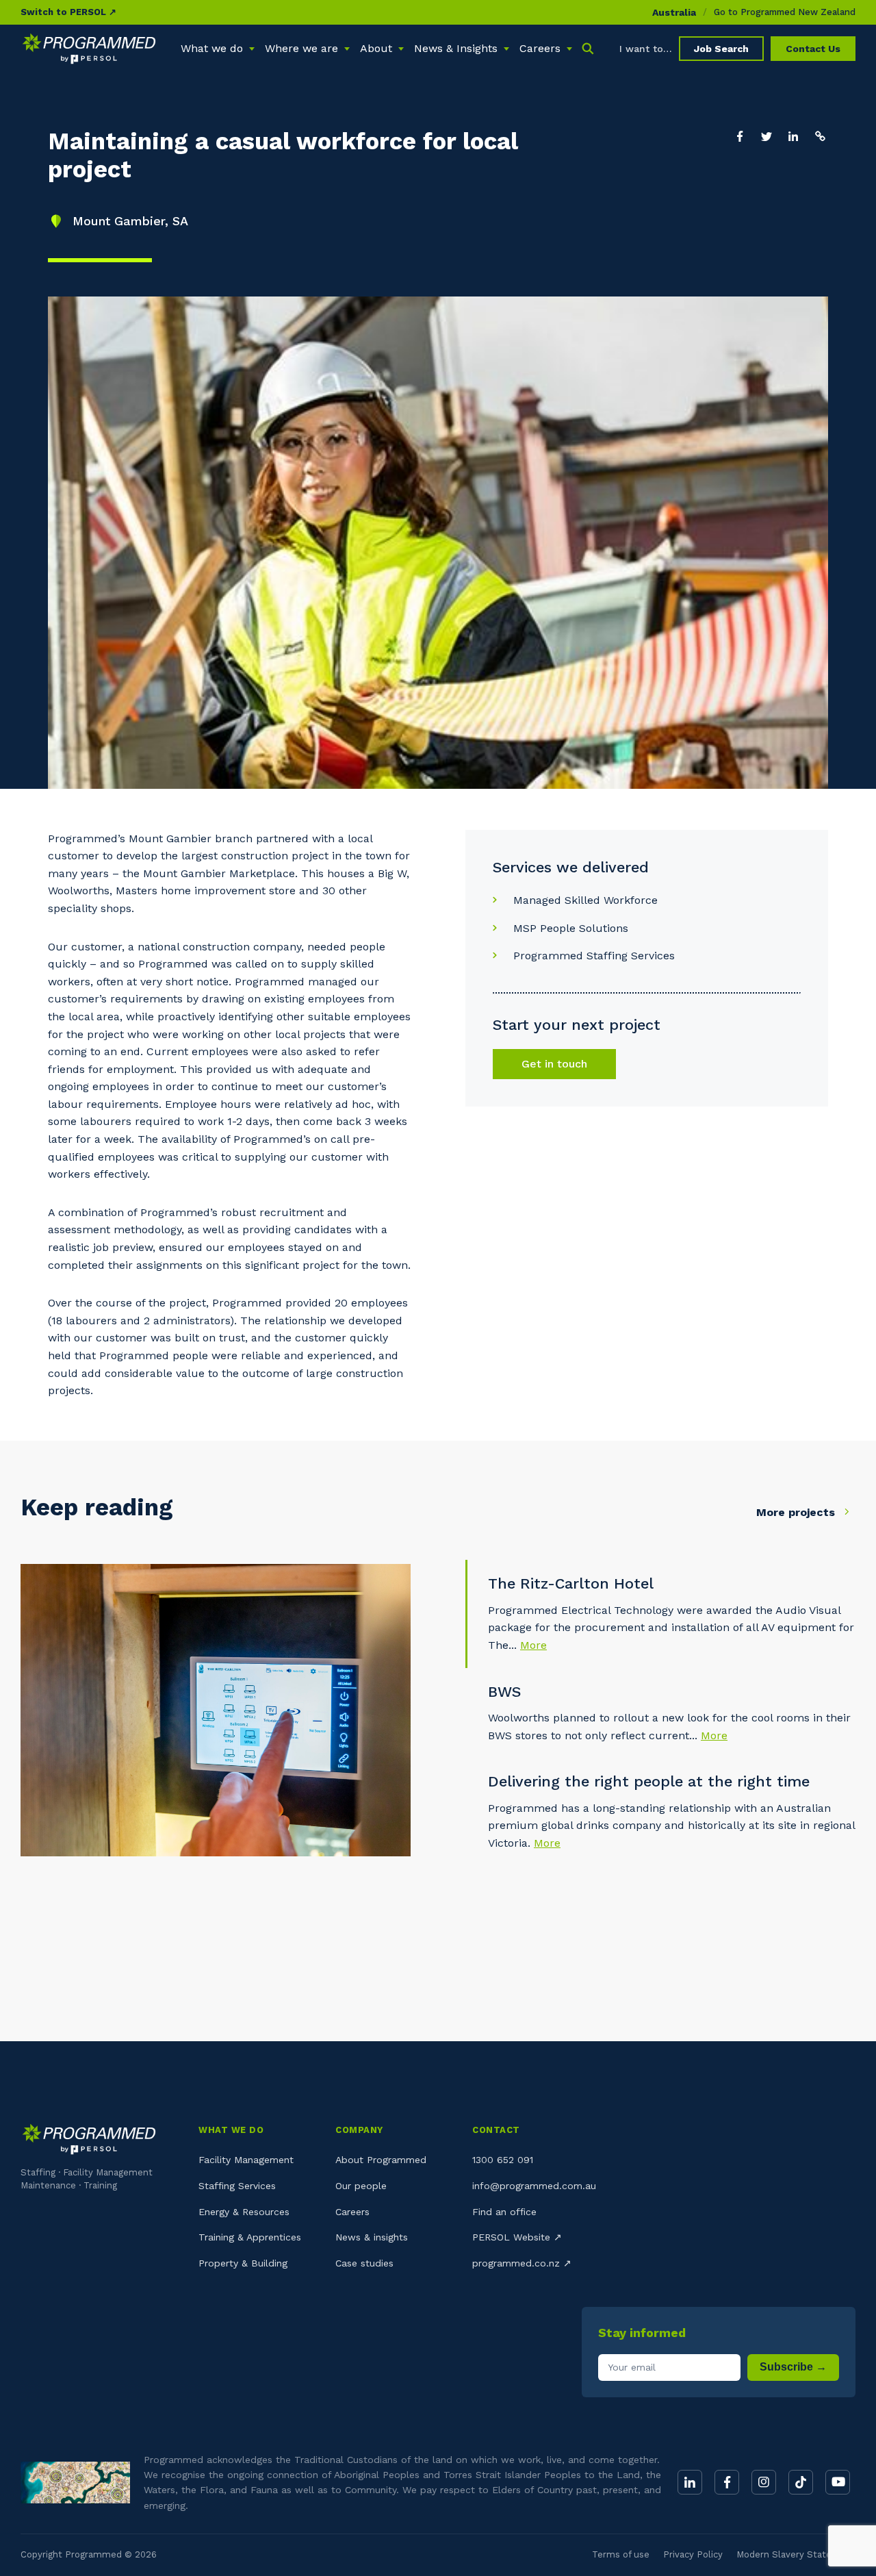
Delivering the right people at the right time (649, 1781)
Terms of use (621, 2554)
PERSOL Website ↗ (517, 2237)
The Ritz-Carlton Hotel (571, 1583)
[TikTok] (801, 2482)
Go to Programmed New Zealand (785, 12)
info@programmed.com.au (534, 2186)
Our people (361, 2186)
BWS (504, 1692)
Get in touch (554, 1064)
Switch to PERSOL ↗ (68, 12)
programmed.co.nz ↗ (522, 2263)
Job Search (721, 49)
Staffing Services (237, 2186)
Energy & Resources (244, 2212)
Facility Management (246, 2160)
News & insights (372, 2237)
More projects (797, 1512)
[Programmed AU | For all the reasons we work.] (89, 49)
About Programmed (381, 2160)
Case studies (364, 2263)
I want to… (646, 49)
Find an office (504, 2212)
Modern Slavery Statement (796, 2554)
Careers (352, 2212)
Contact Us (813, 49)
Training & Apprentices (250, 2237)
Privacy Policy (693, 2554)
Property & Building (243, 2263)
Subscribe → (793, 2367)
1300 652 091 (503, 2160)
